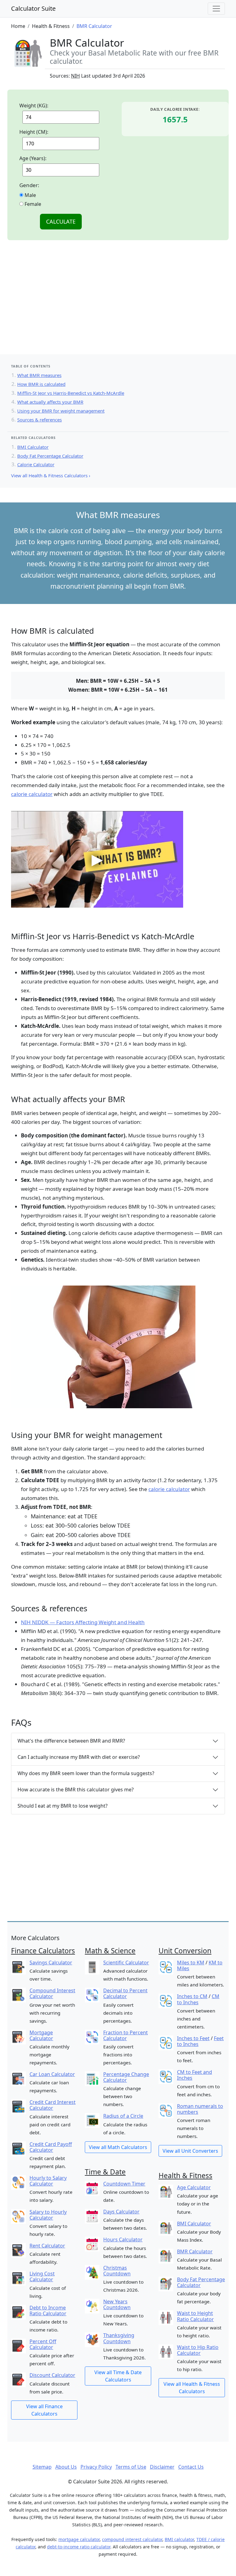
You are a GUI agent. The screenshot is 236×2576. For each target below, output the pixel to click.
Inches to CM (192, 1996)
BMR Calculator (195, 2251)
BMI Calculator (33, 447)
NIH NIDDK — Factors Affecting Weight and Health (83, 1622)
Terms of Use (131, 2467)
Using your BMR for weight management (61, 411)
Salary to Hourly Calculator (48, 2215)
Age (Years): (33, 158)
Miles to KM (191, 1963)
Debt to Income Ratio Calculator (48, 2311)
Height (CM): (34, 132)
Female (32, 204)
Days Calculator (121, 2212)
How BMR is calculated (41, 384)
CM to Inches (198, 1999)
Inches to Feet (193, 2038)
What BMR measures (39, 375)
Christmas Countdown (117, 2271)
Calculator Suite (33, 8)
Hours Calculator (123, 2240)
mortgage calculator (79, 2539)
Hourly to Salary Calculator (48, 2181)
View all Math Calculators (118, 2147)
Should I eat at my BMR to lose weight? (63, 1806)
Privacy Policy (96, 2467)
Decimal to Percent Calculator (125, 1993)
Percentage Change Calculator (126, 2077)
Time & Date (105, 2172)
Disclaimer (162, 2467)
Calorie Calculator (36, 464)
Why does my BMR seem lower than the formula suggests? (86, 1773)
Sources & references (39, 420)
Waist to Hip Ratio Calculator (198, 2350)
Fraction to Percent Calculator (126, 2035)
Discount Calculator (52, 2375)
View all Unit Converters (190, 2151)
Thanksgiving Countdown (119, 2338)
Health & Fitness (185, 2176)
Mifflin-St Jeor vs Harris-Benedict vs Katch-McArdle (71, 393)
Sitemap (42, 2467)
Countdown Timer (124, 2184)
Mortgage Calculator (41, 2035)
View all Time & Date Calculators (118, 2376)
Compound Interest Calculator (52, 1993)
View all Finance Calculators (44, 2410)
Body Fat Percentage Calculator (50, 456)
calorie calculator (32, 794)
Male (30, 195)
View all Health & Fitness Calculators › (51, 475)
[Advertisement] (118, 305)
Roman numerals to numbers (200, 2109)
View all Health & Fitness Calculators (192, 2388)
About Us (66, 2467)
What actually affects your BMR (50, 402)
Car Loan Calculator (52, 2074)
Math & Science (110, 1951)
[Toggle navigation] (216, 9)
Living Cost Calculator (42, 2276)
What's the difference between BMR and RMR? (71, 1741)
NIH (75, 76)
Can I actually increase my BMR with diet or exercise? (79, 1757)
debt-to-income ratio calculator (79, 2547)
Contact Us (191, 2467)
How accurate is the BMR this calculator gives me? (76, 1790)
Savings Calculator (51, 1963)
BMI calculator (179, 2539)
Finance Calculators (43, 1951)
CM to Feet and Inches (195, 2075)
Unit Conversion (185, 1951)
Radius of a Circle (123, 2116)
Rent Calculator (47, 2246)
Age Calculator (194, 2187)
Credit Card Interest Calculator (53, 2105)
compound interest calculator (132, 2539)
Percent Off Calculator (43, 2344)
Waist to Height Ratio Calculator (195, 2316)
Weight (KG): (34, 106)
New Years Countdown (117, 2304)
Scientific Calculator (126, 1963)
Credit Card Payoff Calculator (51, 2147)
